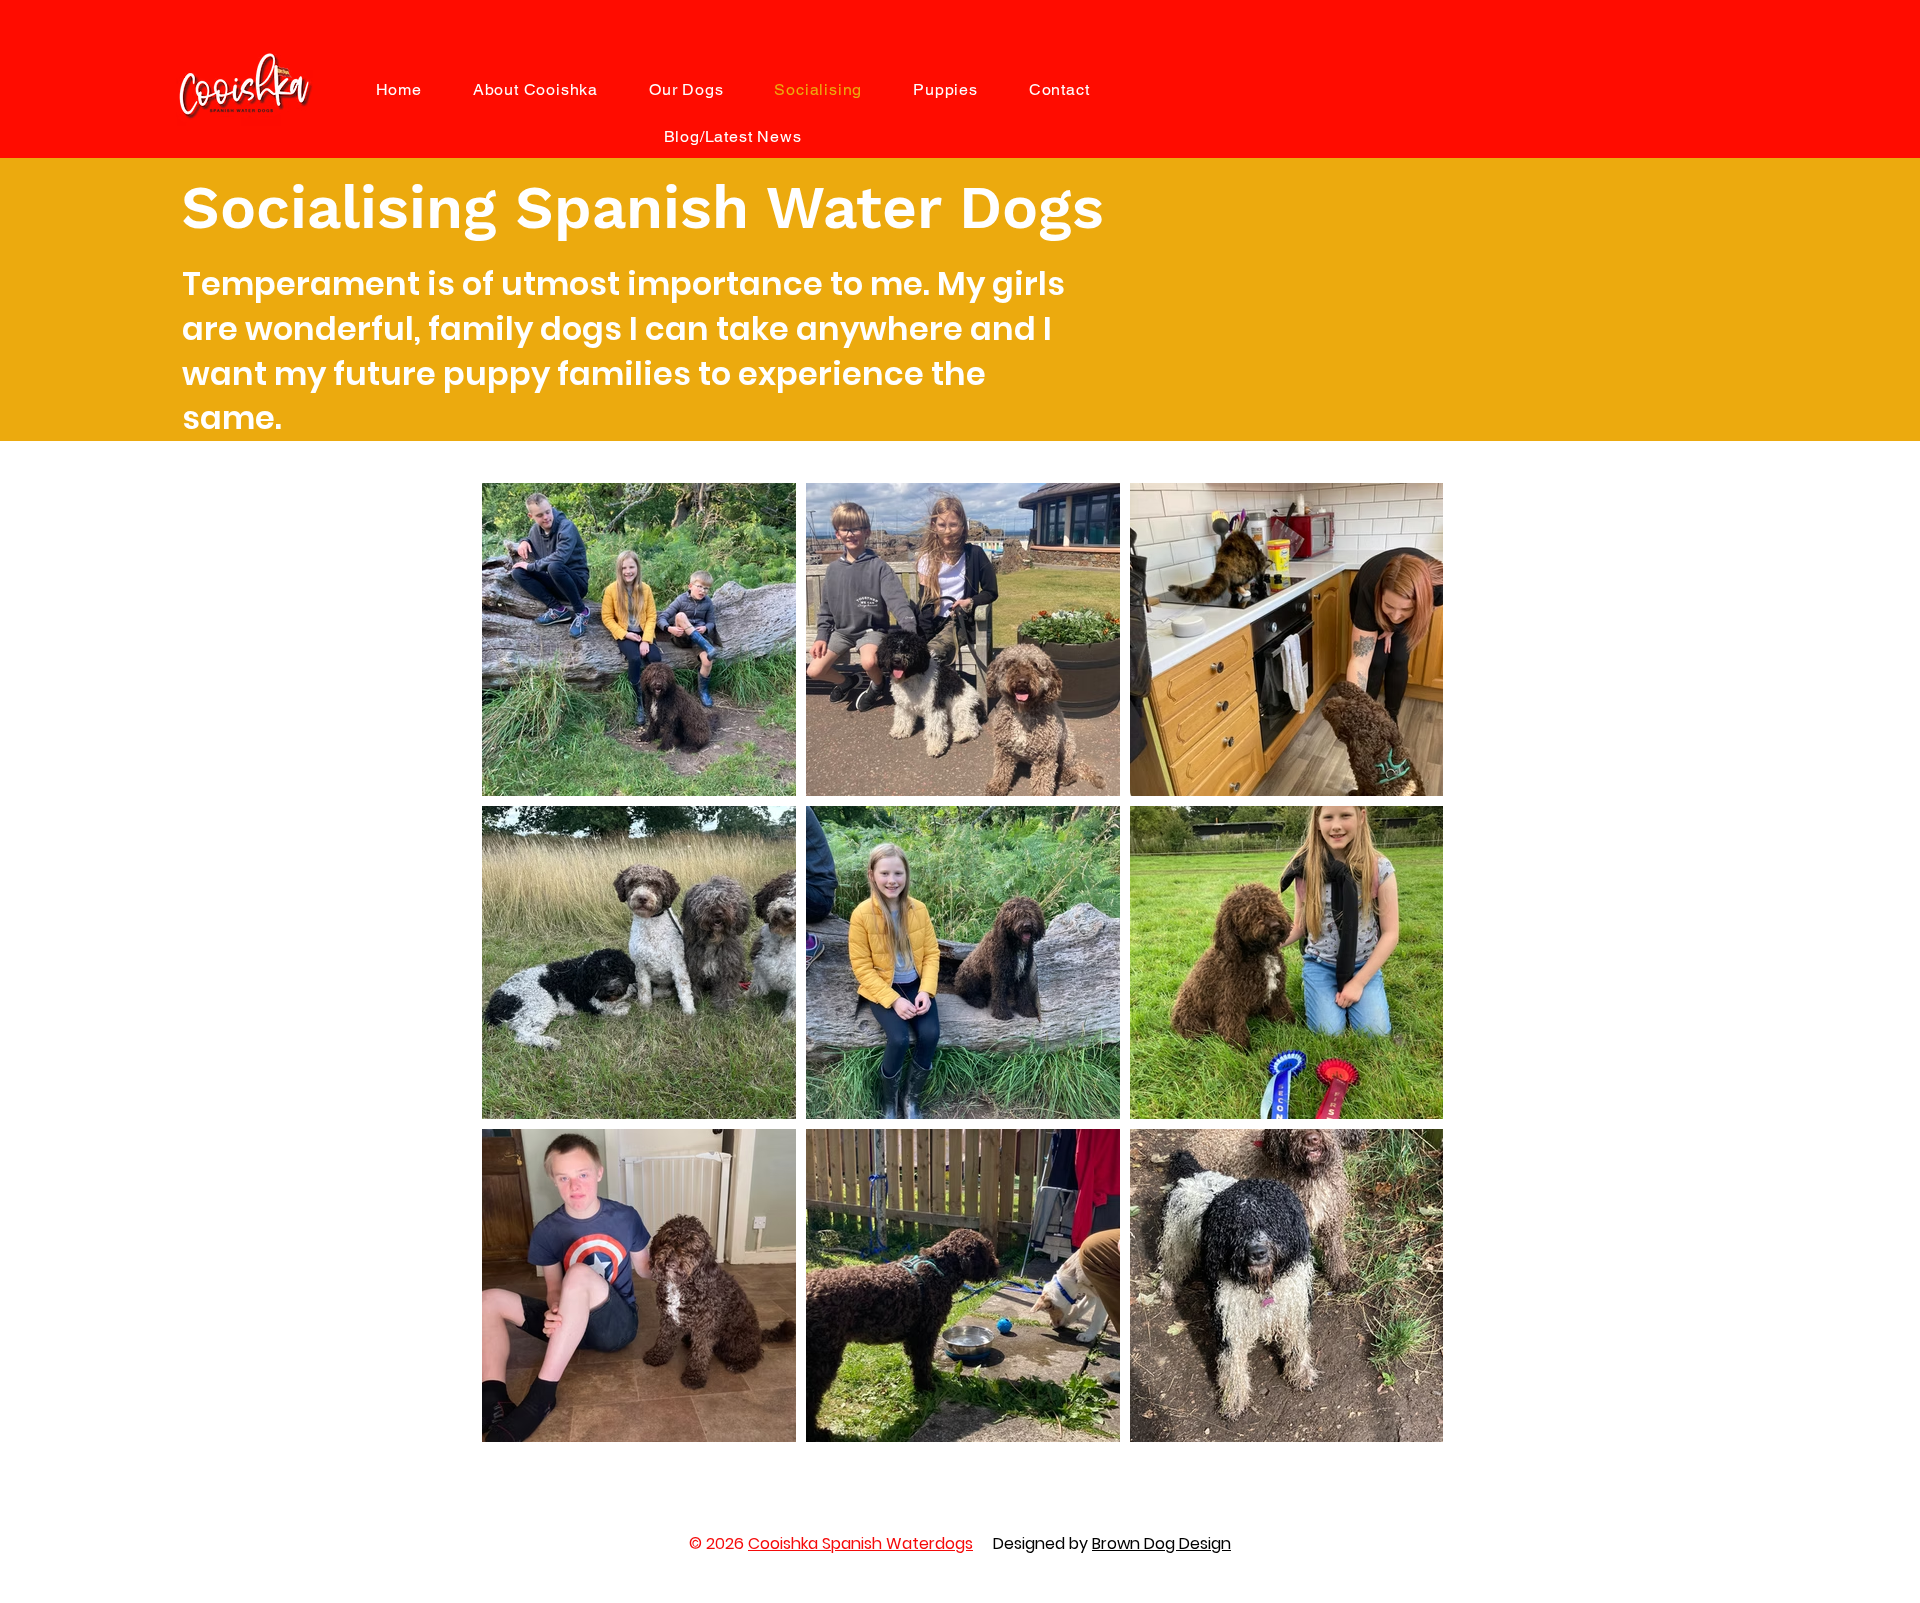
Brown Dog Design (1161, 1543)
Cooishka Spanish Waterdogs (860, 1543)
